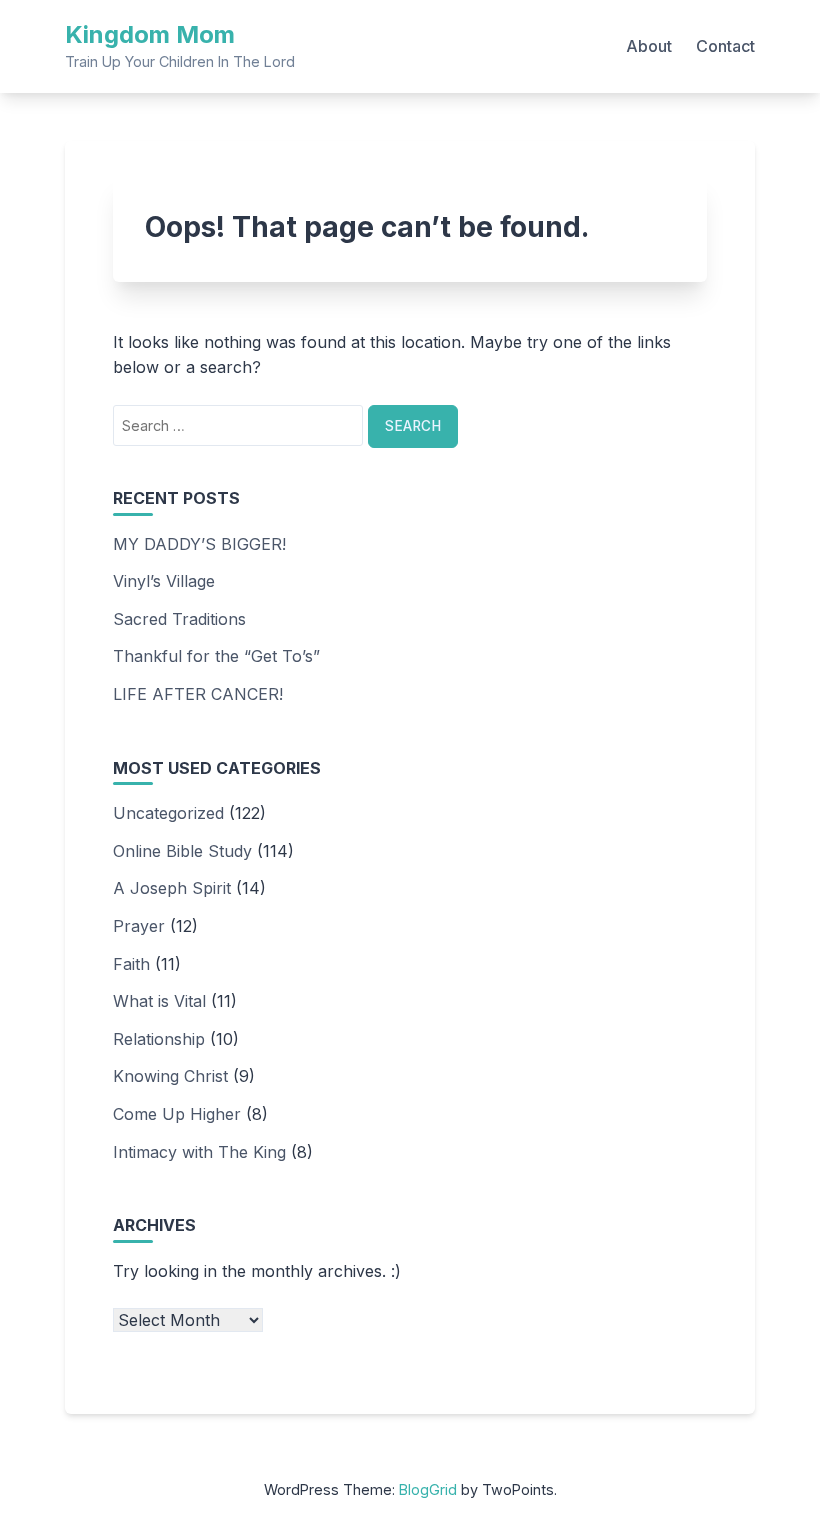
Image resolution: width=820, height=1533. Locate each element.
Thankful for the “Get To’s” (216, 656)
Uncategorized (168, 813)
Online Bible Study (182, 851)
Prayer (139, 926)
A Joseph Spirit (172, 888)
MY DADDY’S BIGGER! (199, 544)
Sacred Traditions (179, 619)
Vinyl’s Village (164, 581)
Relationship (159, 1039)
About (649, 46)
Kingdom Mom (150, 34)
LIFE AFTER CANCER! (198, 694)
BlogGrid (428, 1489)
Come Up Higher (177, 1114)
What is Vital (159, 1001)
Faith (131, 964)
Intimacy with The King (199, 1152)
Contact (725, 46)
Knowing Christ (170, 1076)
